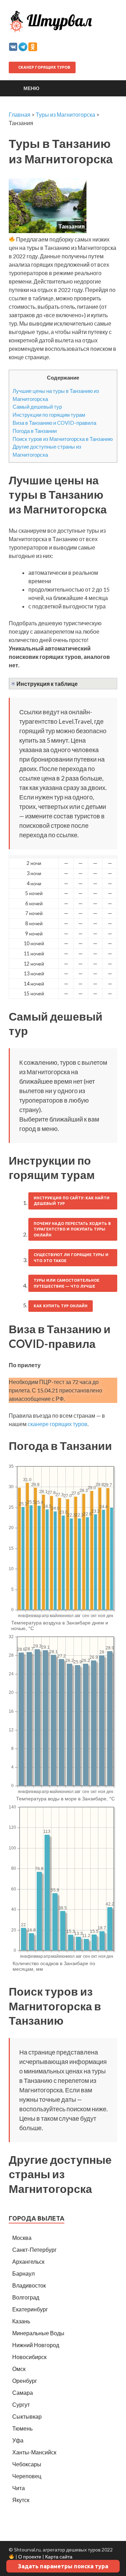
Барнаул (23, 2273)
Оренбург (25, 2381)
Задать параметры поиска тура (63, 2566)
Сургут (21, 2404)
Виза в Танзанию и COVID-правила (54, 423)
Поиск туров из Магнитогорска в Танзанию (63, 439)
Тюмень (22, 2428)
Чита (19, 2488)
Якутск (21, 2500)
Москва (22, 2238)
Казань (21, 2321)
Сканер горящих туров (44, 67)
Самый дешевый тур (37, 407)
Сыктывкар (27, 2416)
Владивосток (29, 2285)
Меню (31, 88)
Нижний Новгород (36, 2345)
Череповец (27, 2476)
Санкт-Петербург (34, 2250)
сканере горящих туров (58, 1424)
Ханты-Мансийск (34, 2452)
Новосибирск (29, 2357)
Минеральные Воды (38, 2333)
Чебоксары (27, 2464)
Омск (19, 2369)
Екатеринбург (30, 2309)
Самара (23, 2393)
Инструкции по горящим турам (49, 415)
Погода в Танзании (35, 431)
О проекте (30, 2557)
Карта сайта (59, 2557)
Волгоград (26, 2297)
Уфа (18, 2440)
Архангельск (28, 2261)
